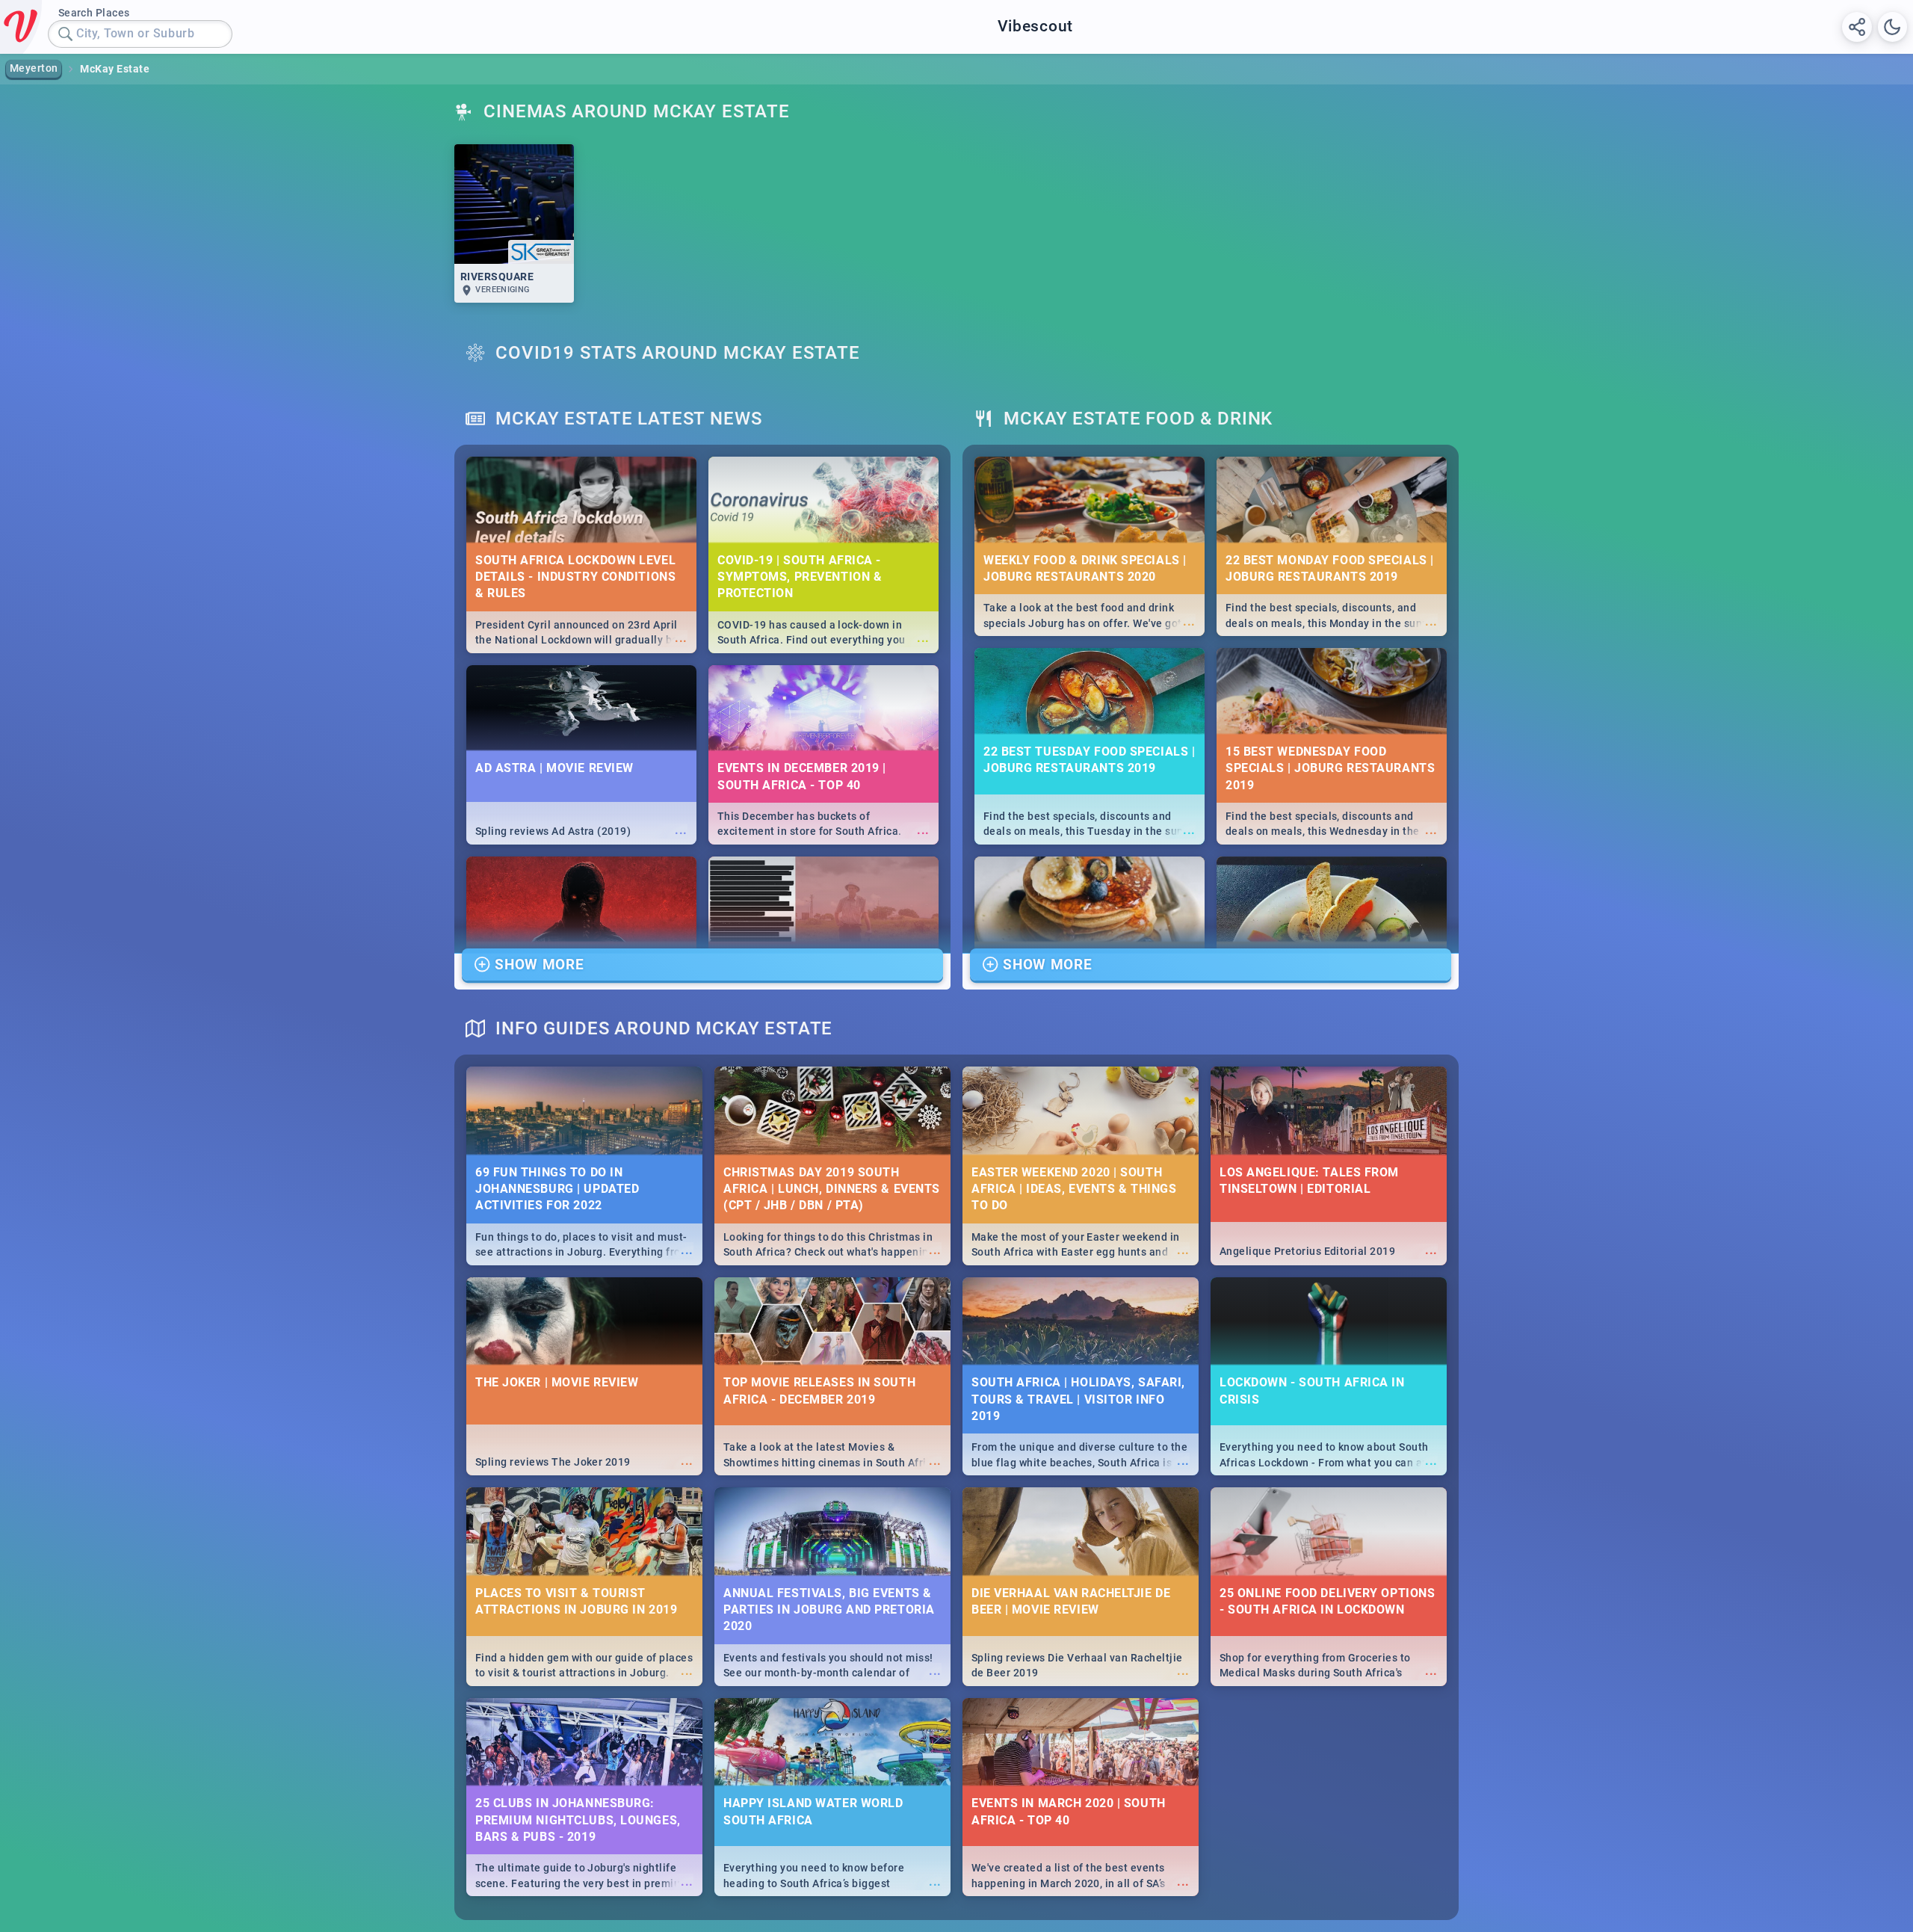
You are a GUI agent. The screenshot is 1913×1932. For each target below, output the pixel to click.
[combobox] (140, 34)
